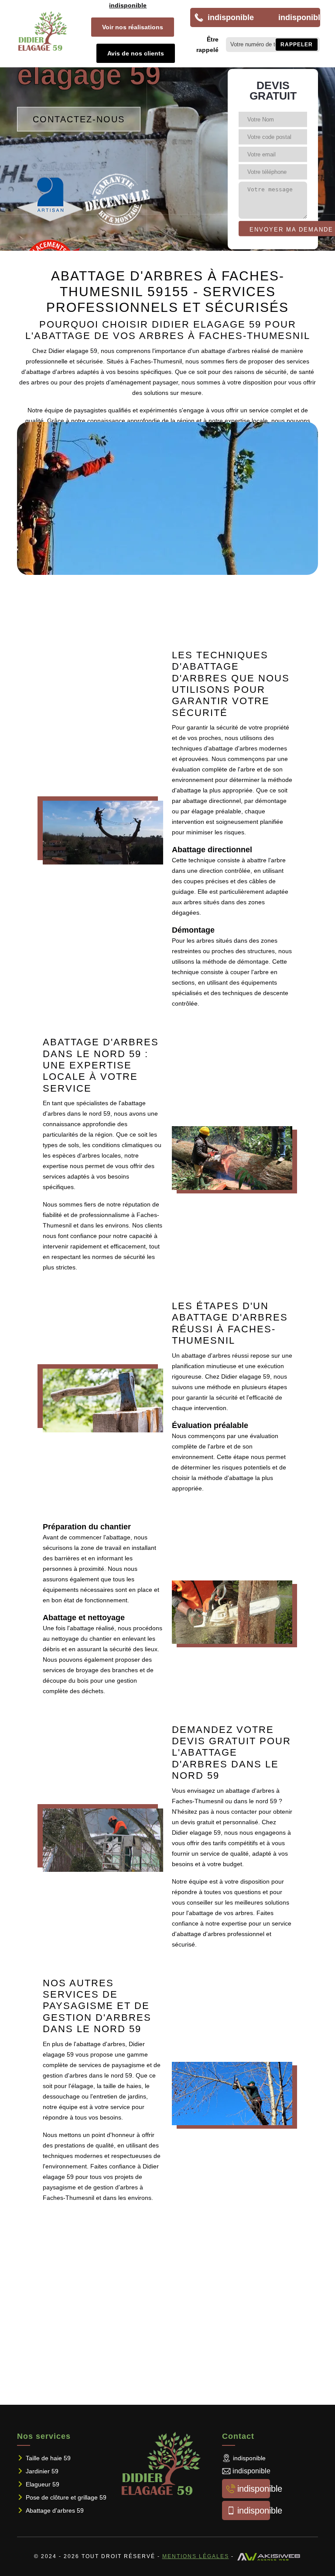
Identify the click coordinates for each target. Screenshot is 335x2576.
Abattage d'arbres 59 (55, 2510)
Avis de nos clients (136, 53)
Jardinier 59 (42, 2471)
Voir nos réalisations (133, 27)
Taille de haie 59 (48, 2458)
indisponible (128, 5)
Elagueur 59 (43, 2484)
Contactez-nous (79, 119)
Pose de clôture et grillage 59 (66, 2497)
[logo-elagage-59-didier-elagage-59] (44, 31)
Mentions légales (196, 2556)
